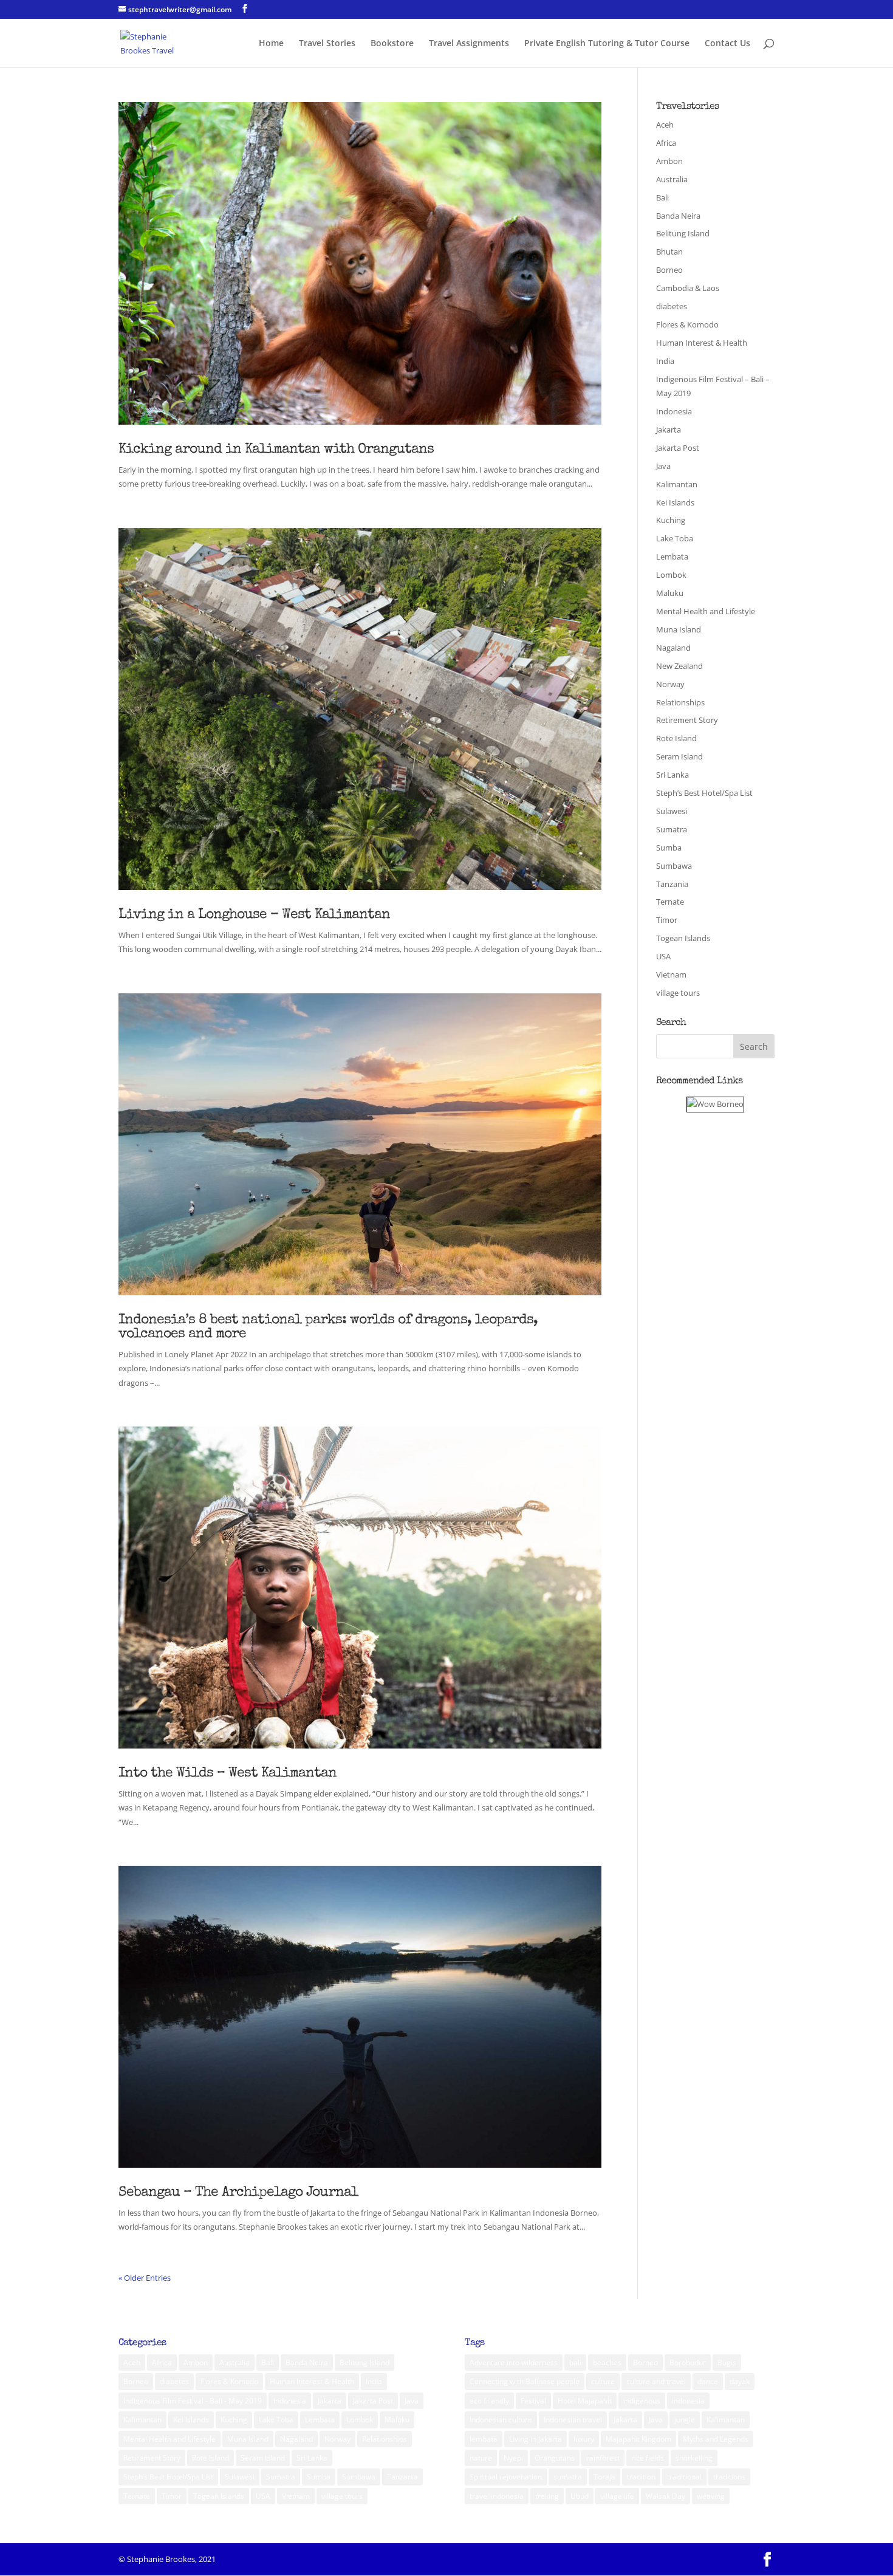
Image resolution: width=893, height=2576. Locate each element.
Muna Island (679, 629)
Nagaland (673, 648)
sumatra (568, 2477)
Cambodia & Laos (688, 288)
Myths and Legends (716, 2439)
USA (663, 956)
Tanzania (672, 884)
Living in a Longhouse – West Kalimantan (254, 915)
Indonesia (674, 411)
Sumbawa (674, 866)
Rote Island (676, 738)
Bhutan (669, 252)
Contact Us (727, 44)
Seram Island (679, 756)
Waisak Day (665, 2496)
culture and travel (656, 2381)
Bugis (727, 2362)
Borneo (669, 270)
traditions (729, 2477)
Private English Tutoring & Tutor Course (607, 44)
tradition (641, 2477)
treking (547, 2496)
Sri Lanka (672, 775)
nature (481, 2458)
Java (663, 466)
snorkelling (694, 2458)
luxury (584, 2439)
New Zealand (679, 666)
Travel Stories (327, 44)
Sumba (669, 848)
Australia (672, 179)
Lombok (671, 575)
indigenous (642, 2401)
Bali (662, 197)
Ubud (580, 2496)
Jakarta (669, 430)
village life (617, 2496)
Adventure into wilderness (514, 2362)
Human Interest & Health (702, 343)
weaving (711, 2496)
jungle (685, 2420)
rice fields (648, 2458)
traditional (684, 2477)
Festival (533, 2401)
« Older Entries (145, 2278)
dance (708, 2381)
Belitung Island (683, 233)
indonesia (688, 2401)
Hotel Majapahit (585, 2401)
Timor (667, 920)
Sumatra (672, 829)
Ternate (670, 902)
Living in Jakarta (535, 2439)
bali (575, 2362)
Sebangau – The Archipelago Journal (238, 2193)
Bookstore (392, 44)
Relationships (680, 702)
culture (603, 2381)
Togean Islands (683, 938)
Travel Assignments (469, 44)
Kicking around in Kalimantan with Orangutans (276, 450)
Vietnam (671, 975)
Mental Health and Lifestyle (706, 611)
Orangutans (555, 2458)
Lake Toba (675, 538)
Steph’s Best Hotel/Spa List (704, 793)
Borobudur (688, 2362)
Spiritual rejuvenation (506, 2477)
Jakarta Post (678, 448)
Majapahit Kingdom (638, 2439)
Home (271, 44)
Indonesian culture (501, 2420)
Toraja (604, 2477)
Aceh (665, 125)
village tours (678, 993)
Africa (666, 143)
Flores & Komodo (687, 324)
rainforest (603, 2458)
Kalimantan (677, 484)
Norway (670, 684)
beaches (607, 2362)
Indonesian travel (573, 2420)
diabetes (672, 306)
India (665, 361)
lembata (484, 2439)
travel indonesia (497, 2496)
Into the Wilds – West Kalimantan (228, 1774)
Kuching (671, 520)
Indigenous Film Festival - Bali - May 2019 (193, 2401)
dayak (740, 2381)
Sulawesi (672, 811)
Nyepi (513, 2458)
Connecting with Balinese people (525, 2381)
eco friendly (489, 2401)
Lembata (672, 557)
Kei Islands (675, 502)
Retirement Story (687, 720)
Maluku (670, 593)
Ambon (669, 161)
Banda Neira (678, 216)
